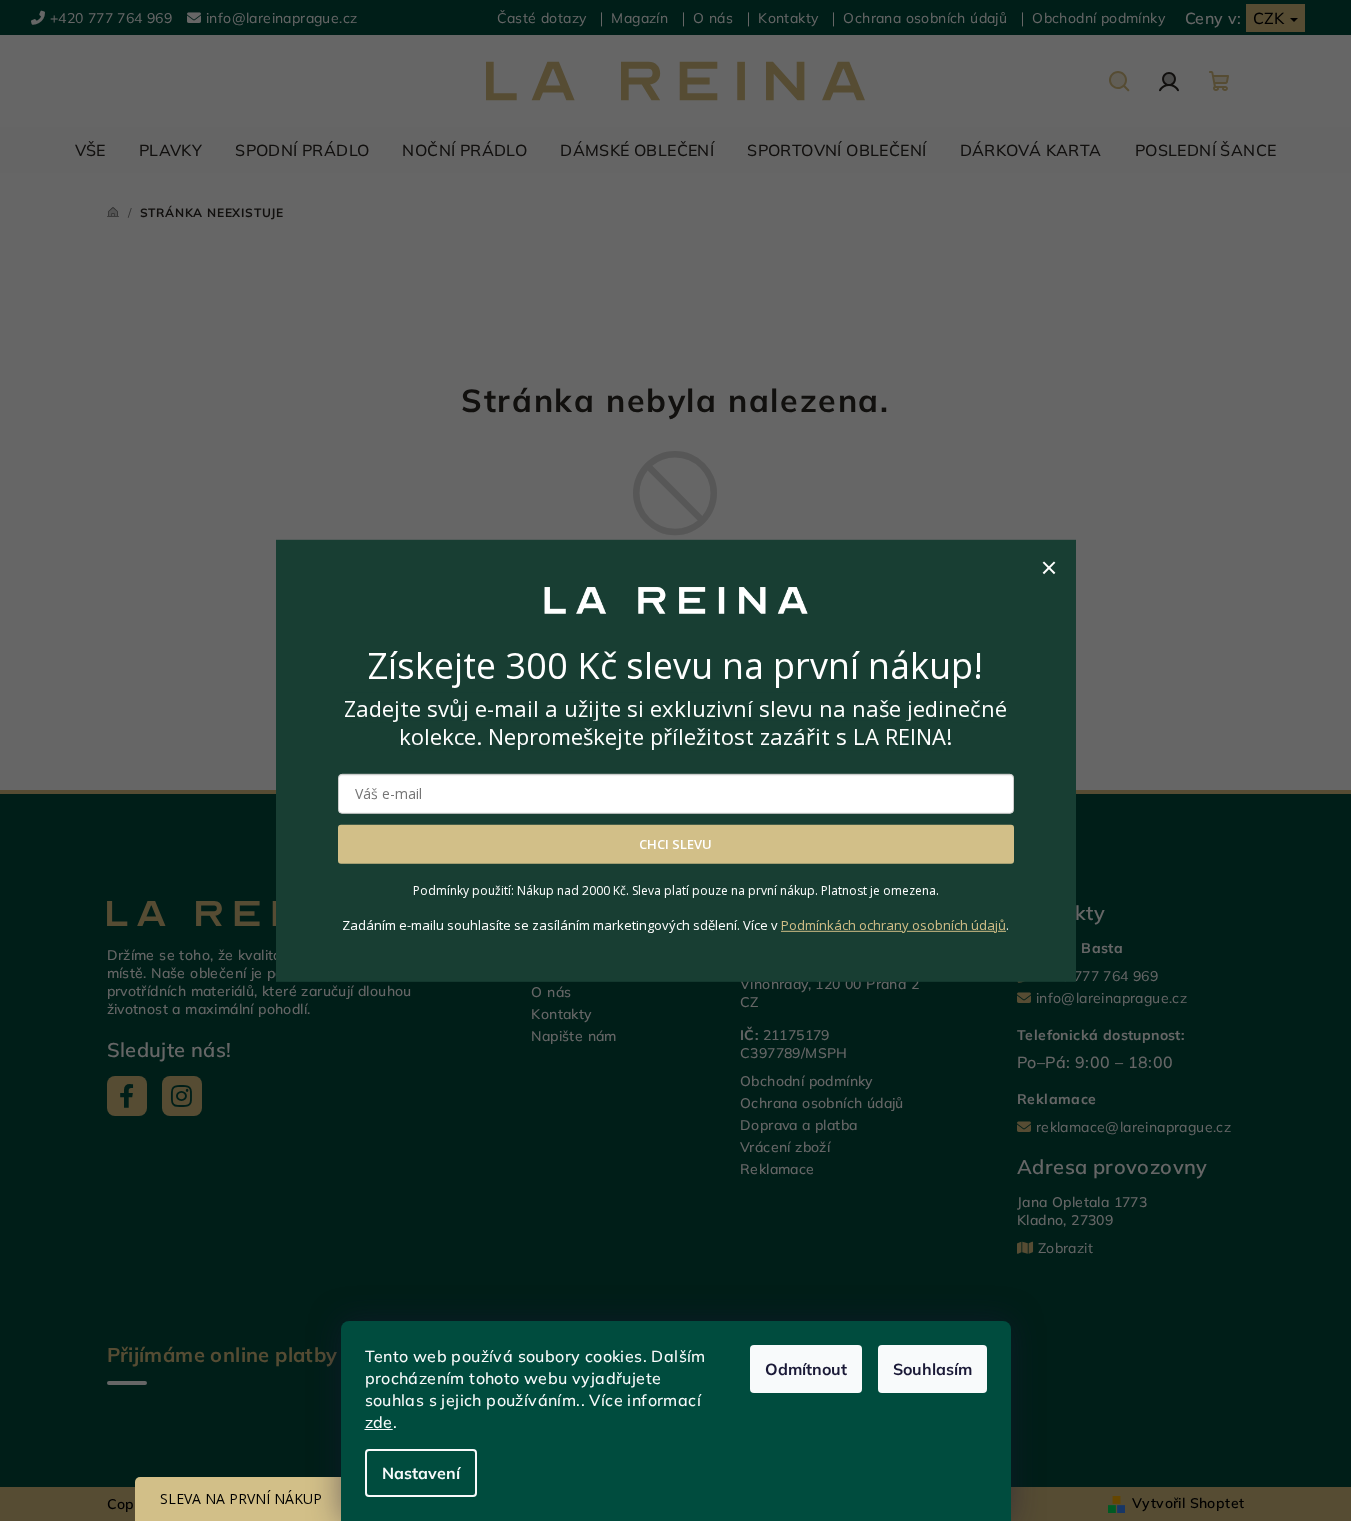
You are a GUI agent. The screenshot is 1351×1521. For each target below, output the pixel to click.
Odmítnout (806, 1369)
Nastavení (421, 1473)
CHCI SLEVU (675, 844)
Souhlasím (932, 1369)
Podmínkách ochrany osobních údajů (893, 924)
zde (379, 1422)
